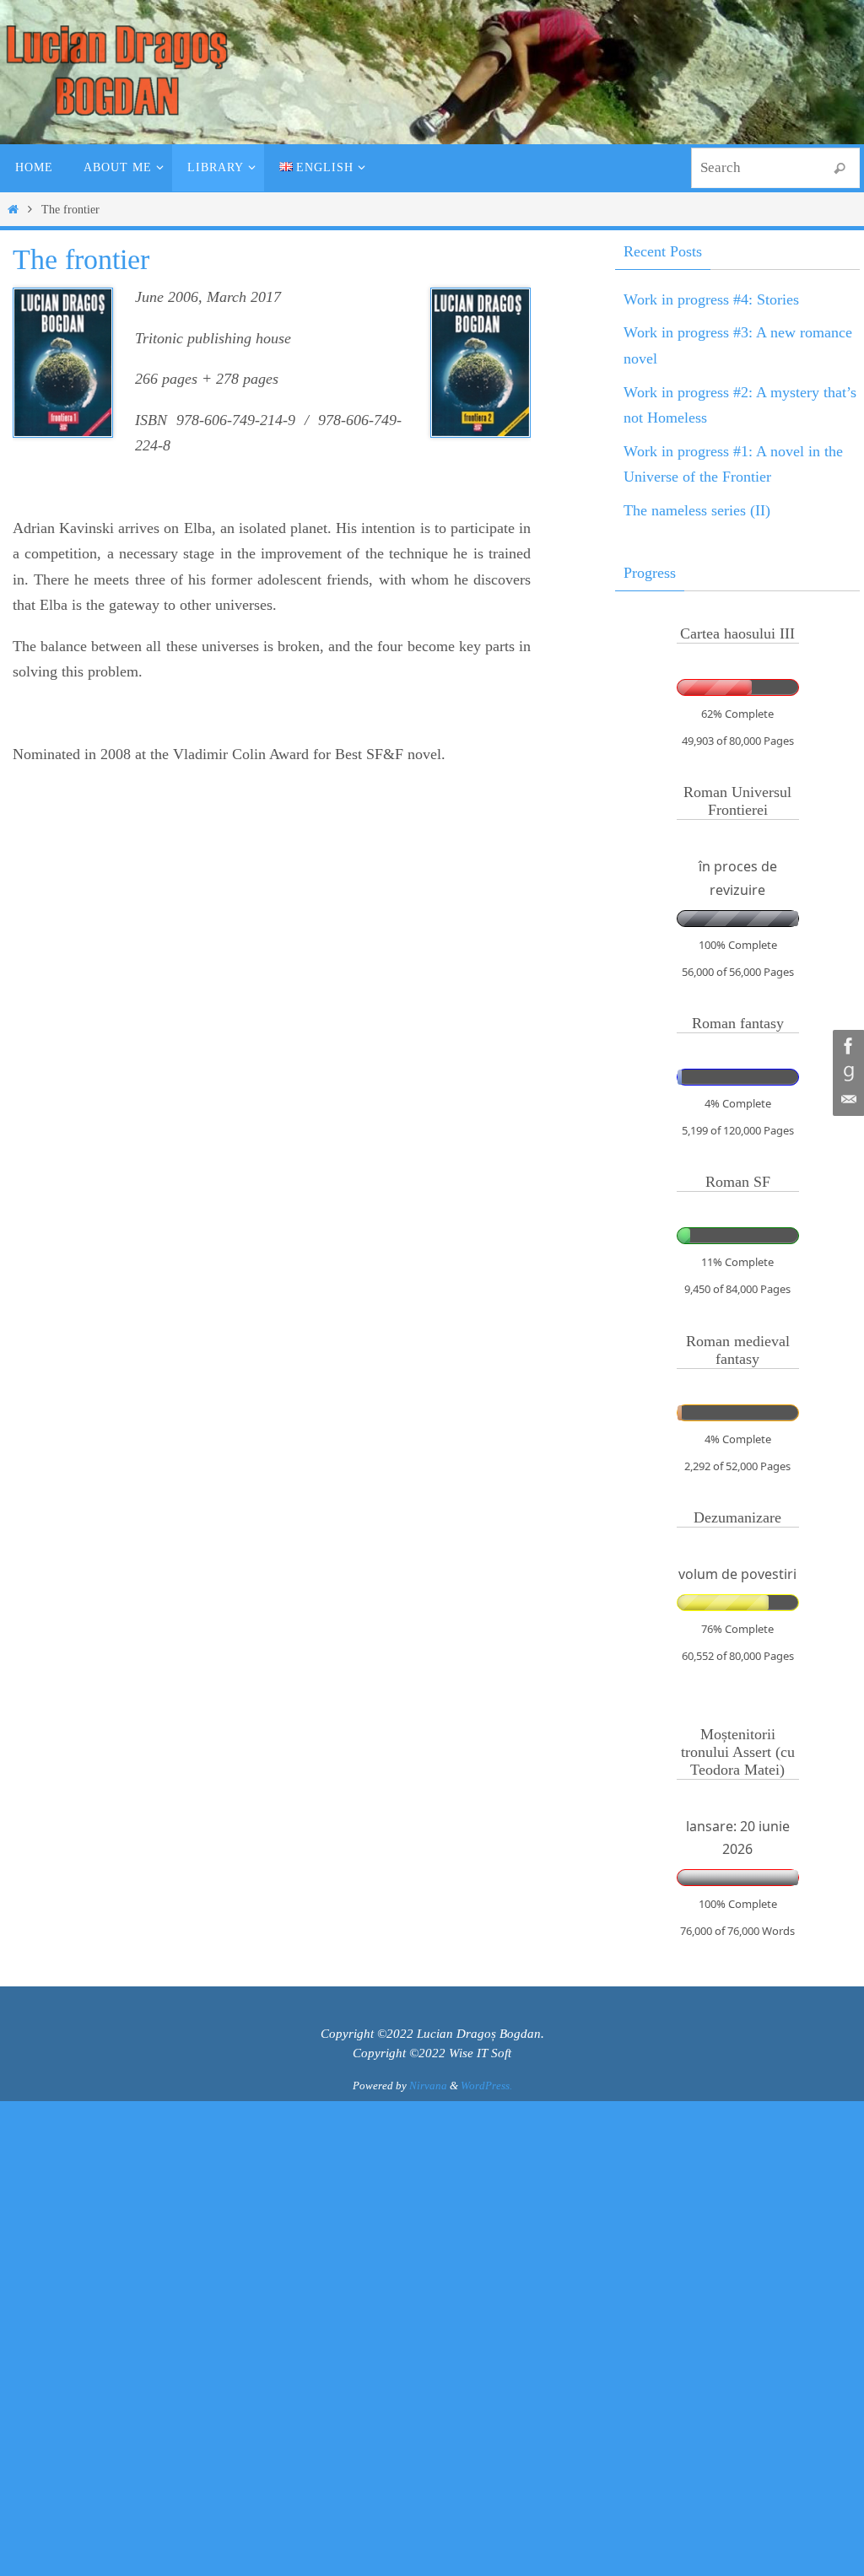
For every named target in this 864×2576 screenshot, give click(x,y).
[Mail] (846, 1100)
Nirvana (428, 2086)
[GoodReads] (846, 1073)
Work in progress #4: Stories (711, 299)
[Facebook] (846, 1046)
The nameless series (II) (697, 510)
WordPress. (486, 2086)
